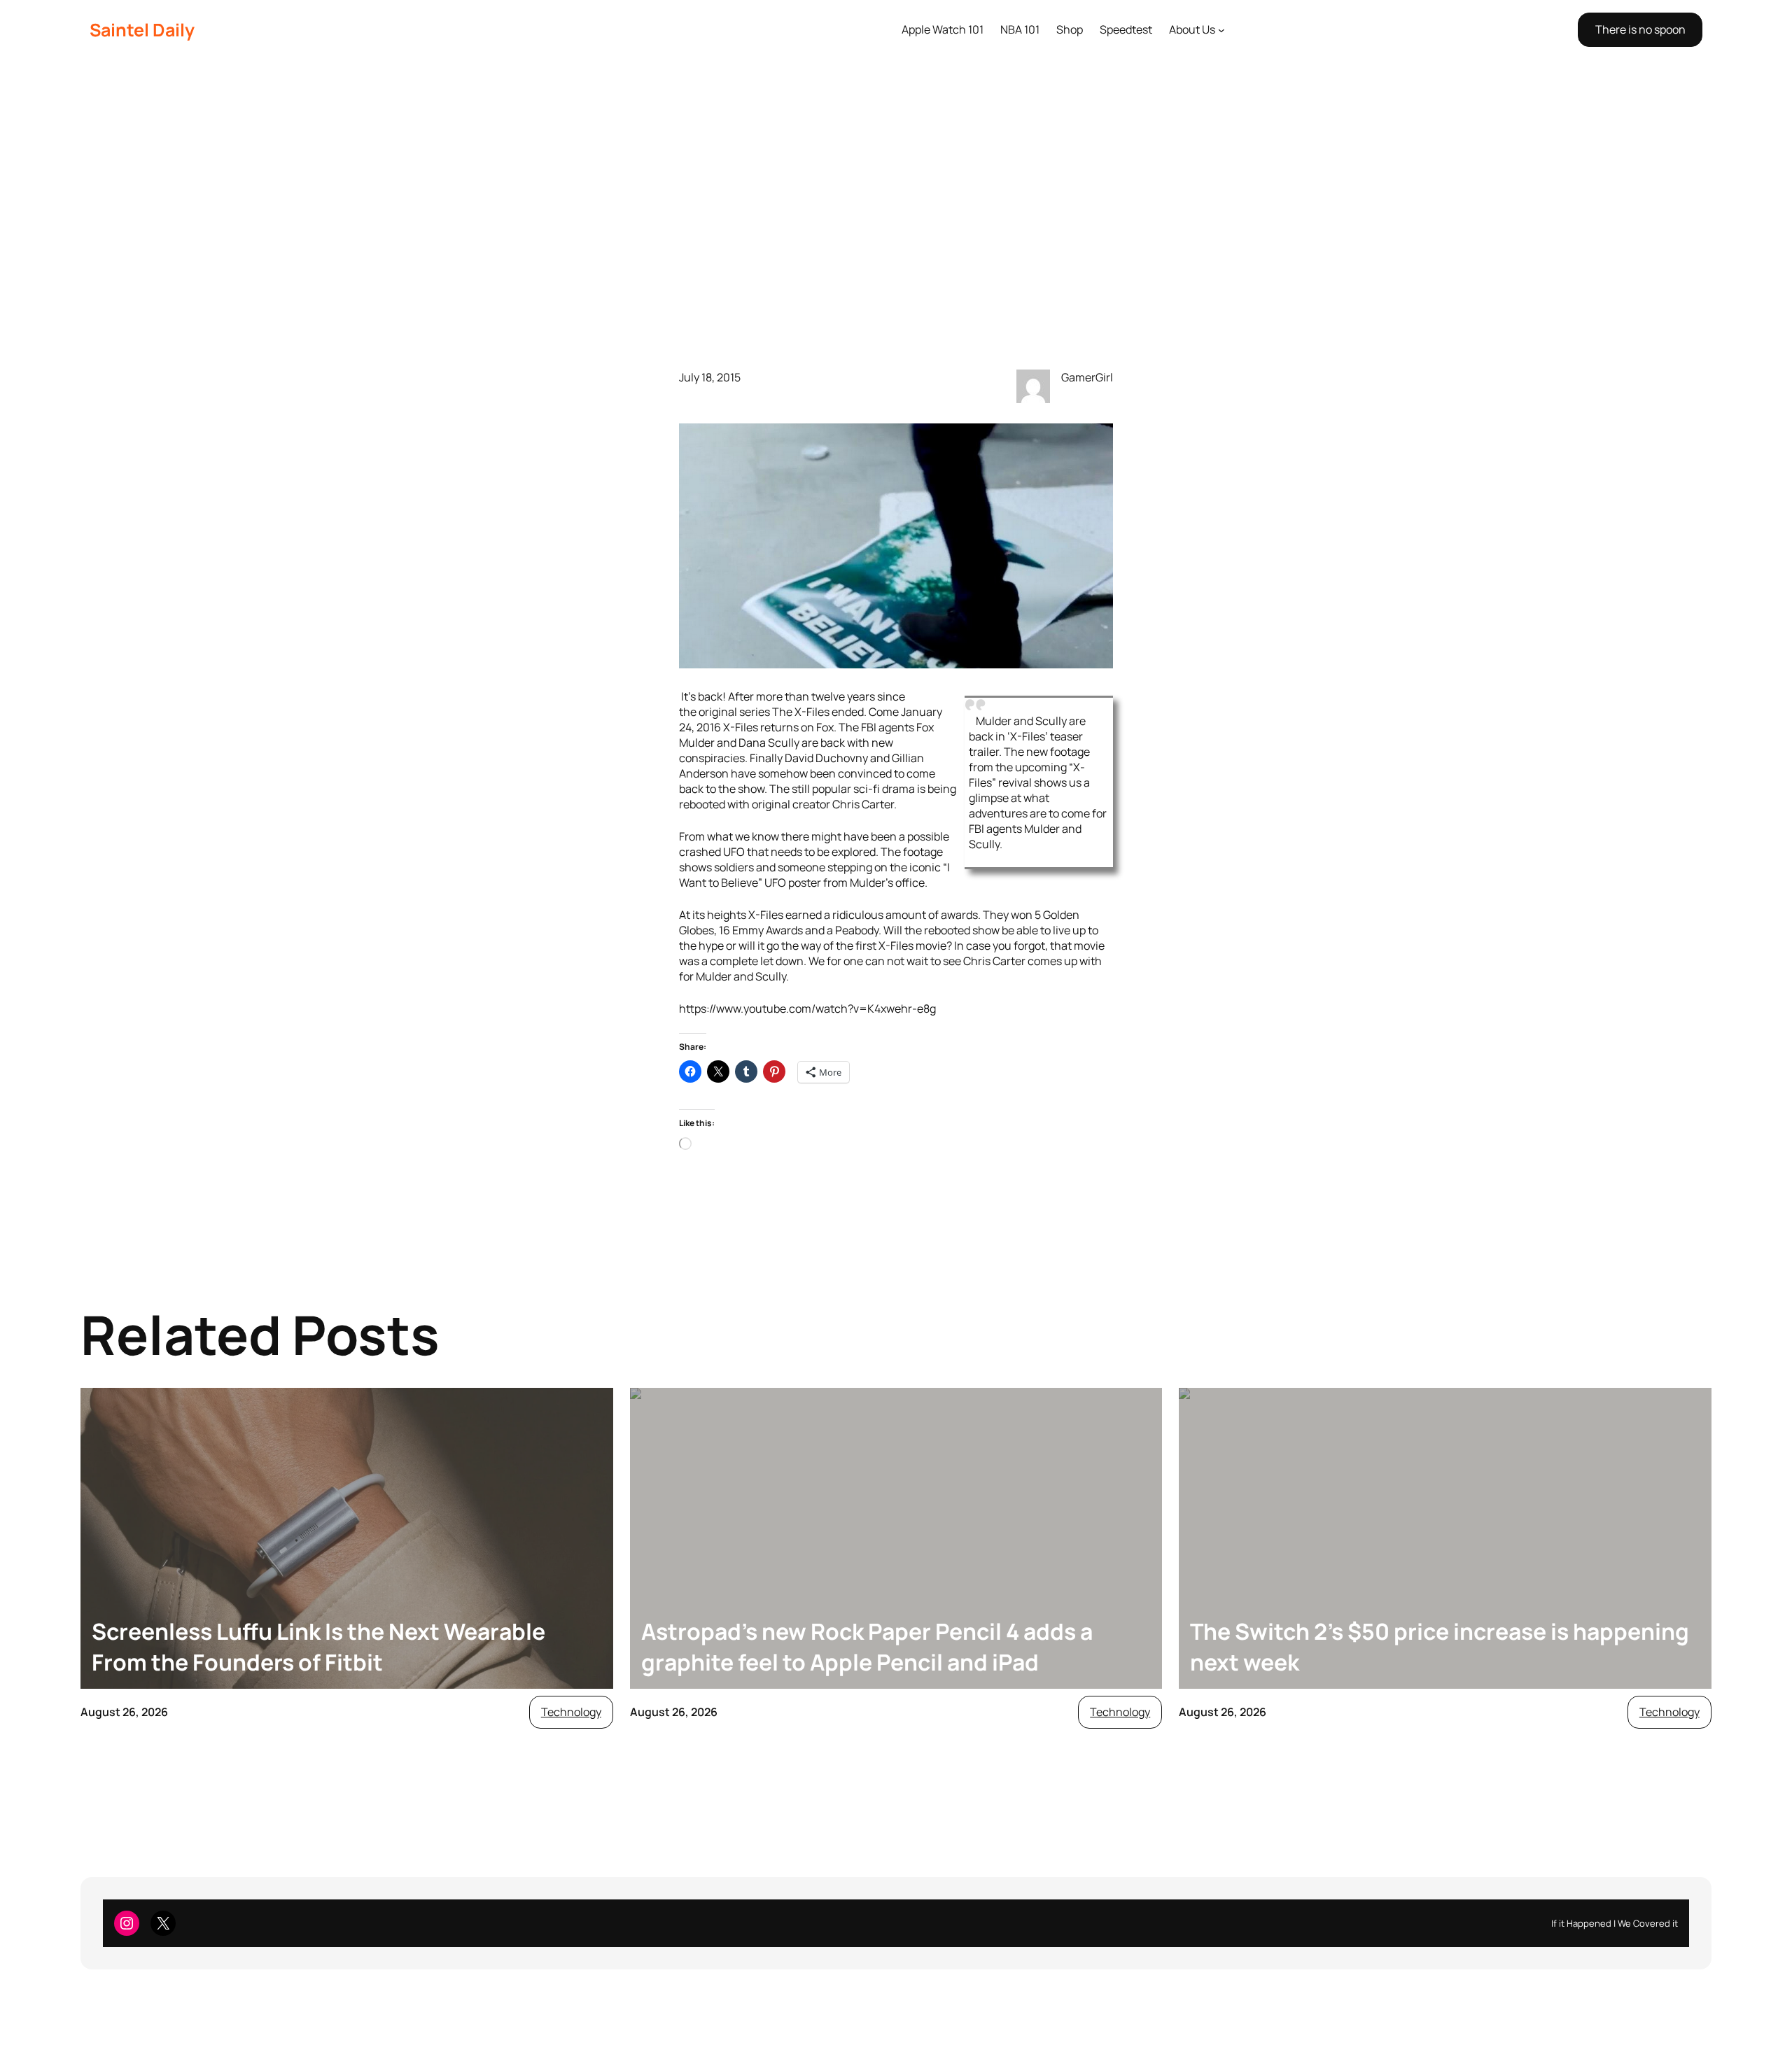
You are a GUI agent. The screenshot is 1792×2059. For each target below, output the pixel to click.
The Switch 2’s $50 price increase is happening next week (1440, 1647)
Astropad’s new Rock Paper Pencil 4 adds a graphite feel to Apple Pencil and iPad (867, 1647)
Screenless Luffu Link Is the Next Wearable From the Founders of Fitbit (318, 1647)
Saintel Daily (142, 30)
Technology (571, 1712)
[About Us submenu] (1221, 30)
